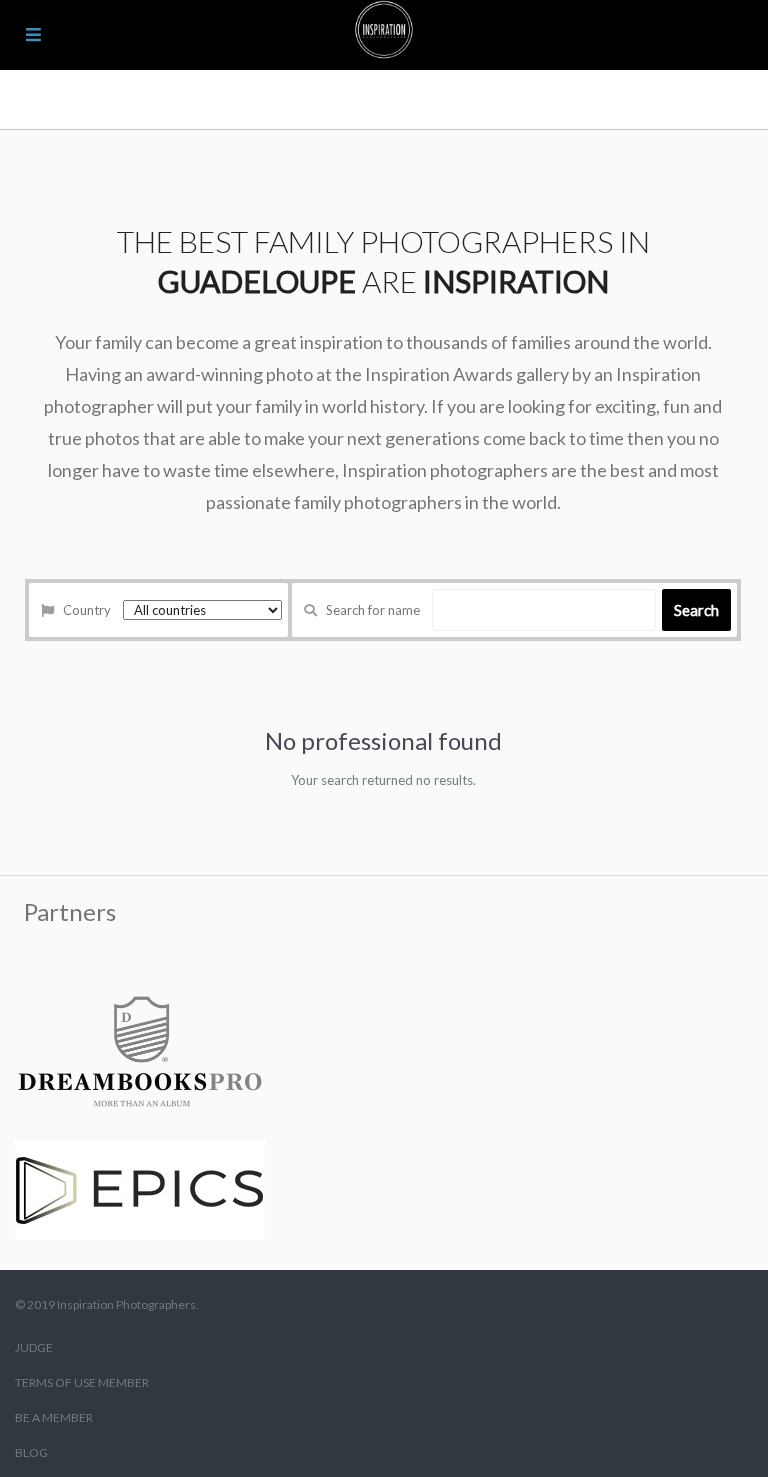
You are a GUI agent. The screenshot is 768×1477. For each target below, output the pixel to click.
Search (696, 610)
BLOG (31, 1452)
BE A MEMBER (54, 1417)
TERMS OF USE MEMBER (82, 1382)
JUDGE (34, 1347)
